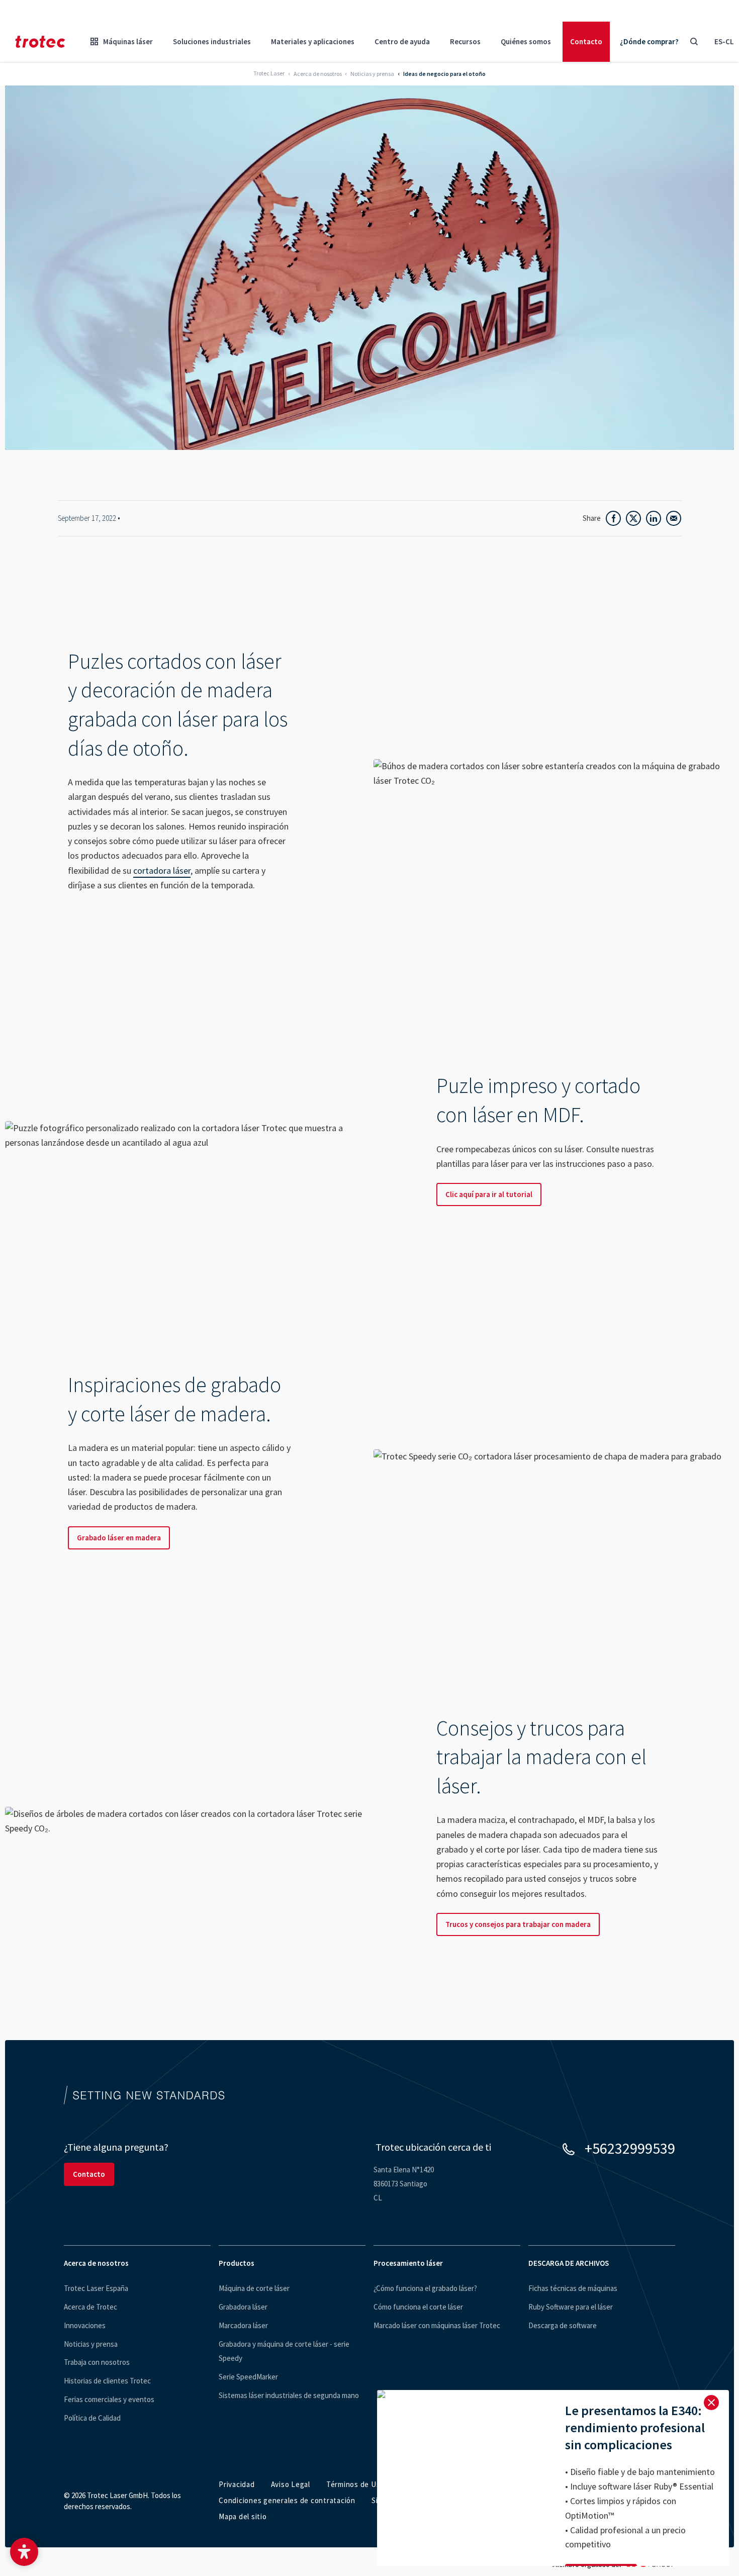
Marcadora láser (243, 2325)
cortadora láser (162, 870)
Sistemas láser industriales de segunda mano (289, 2395)
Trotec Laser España (96, 2288)
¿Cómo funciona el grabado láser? (425, 2288)
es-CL (724, 41)
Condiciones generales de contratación (287, 2500)
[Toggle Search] (694, 42)
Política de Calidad (92, 2418)
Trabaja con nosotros (97, 2362)
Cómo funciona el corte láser (418, 2307)
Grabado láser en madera (119, 1538)
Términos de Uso (355, 2484)
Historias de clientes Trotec (107, 2381)
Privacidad (237, 2484)
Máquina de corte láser (254, 2288)
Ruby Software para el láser (571, 2307)
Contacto (586, 41)
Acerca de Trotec (90, 2307)
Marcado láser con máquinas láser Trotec (437, 2325)
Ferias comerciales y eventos (109, 2399)
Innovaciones (85, 2325)
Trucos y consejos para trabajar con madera (518, 1924)
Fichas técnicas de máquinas (573, 2288)
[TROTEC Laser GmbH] (40, 42)
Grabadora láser (243, 2307)
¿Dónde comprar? (649, 41)
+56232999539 (630, 2148)
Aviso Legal (291, 2484)
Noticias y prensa (91, 2344)
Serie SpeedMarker (248, 2377)
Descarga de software (563, 2325)
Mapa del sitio (243, 2516)
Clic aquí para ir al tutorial (489, 1194)
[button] (24, 2552)
